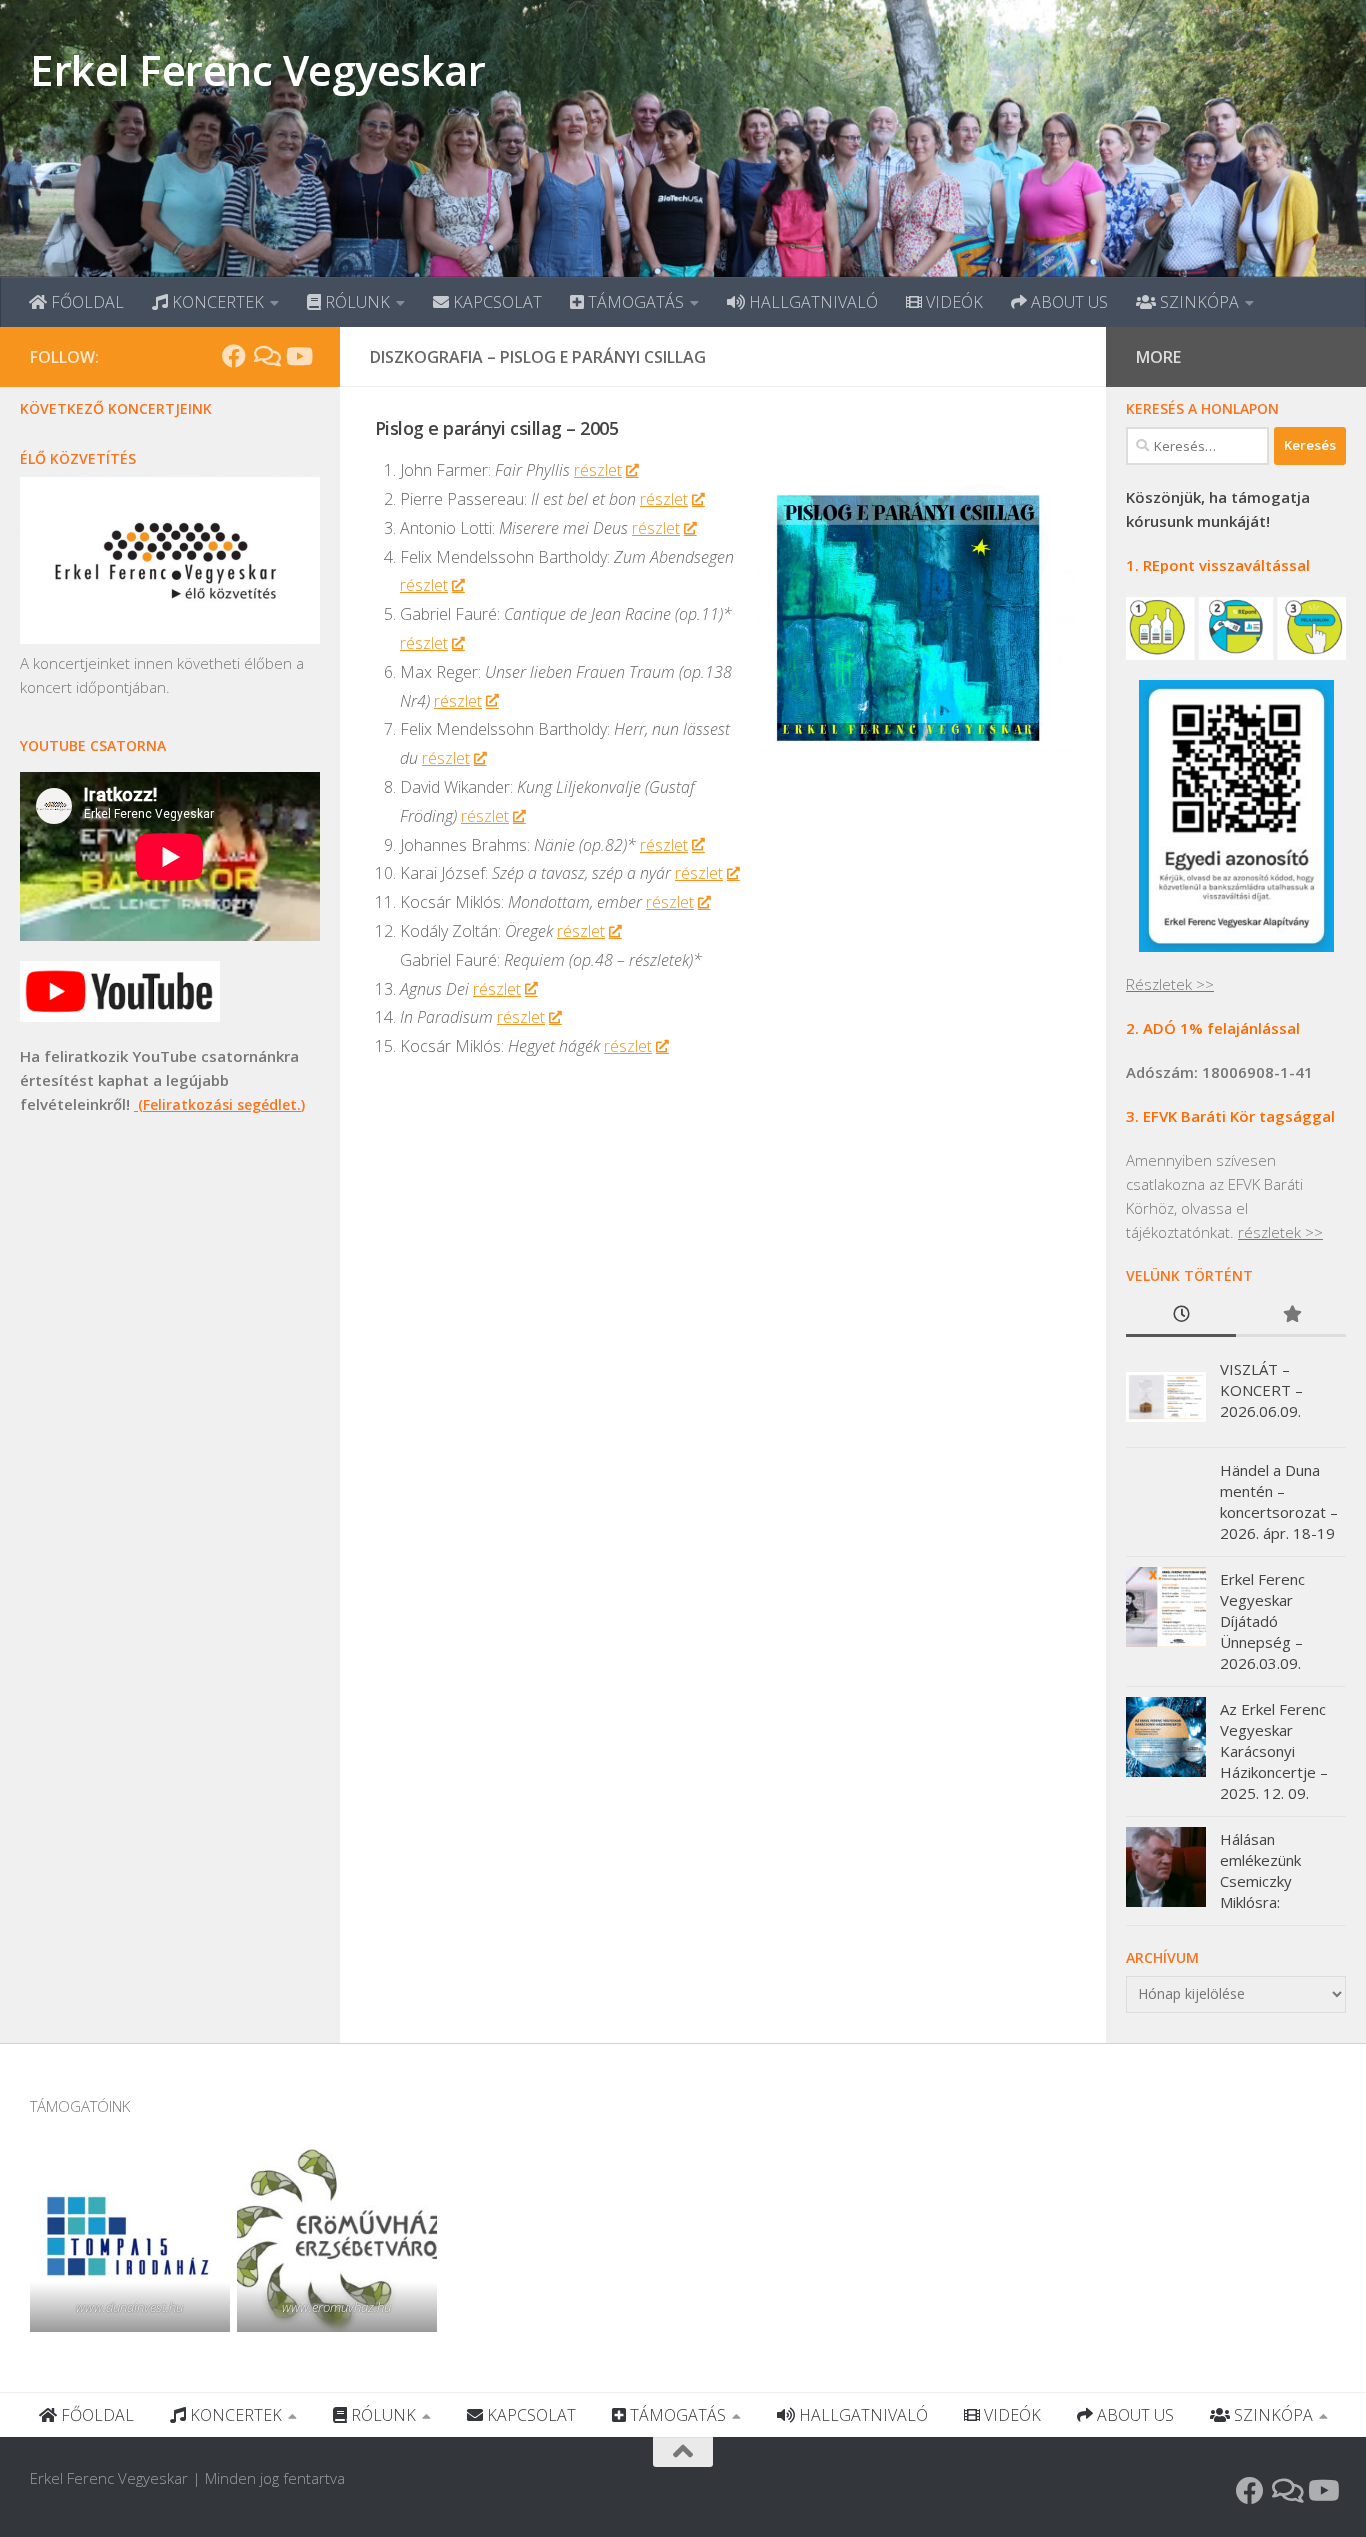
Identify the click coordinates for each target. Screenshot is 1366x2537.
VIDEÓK (952, 302)
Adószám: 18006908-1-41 (1219, 1072)
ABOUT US (1067, 302)
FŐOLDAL (85, 302)
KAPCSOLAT (495, 302)
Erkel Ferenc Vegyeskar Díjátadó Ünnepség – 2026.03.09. (1262, 1621)
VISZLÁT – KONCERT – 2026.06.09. (1261, 1390)
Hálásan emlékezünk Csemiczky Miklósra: (1260, 1870)
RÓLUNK (355, 302)
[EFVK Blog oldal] (266, 356)
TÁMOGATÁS (634, 302)
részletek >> (1280, 1232)
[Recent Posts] (1181, 1315)
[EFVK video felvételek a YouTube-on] (298, 356)
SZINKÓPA (1197, 302)
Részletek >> (1170, 984)
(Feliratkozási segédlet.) (219, 1104)
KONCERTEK (216, 302)
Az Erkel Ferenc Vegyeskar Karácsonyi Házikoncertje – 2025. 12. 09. (1274, 1751)
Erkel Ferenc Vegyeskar (257, 69)
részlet (598, 470)
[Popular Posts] (1291, 1315)
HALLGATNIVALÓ (811, 302)
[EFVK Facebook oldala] (234, 356)
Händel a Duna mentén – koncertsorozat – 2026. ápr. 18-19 (1279, 1501)
